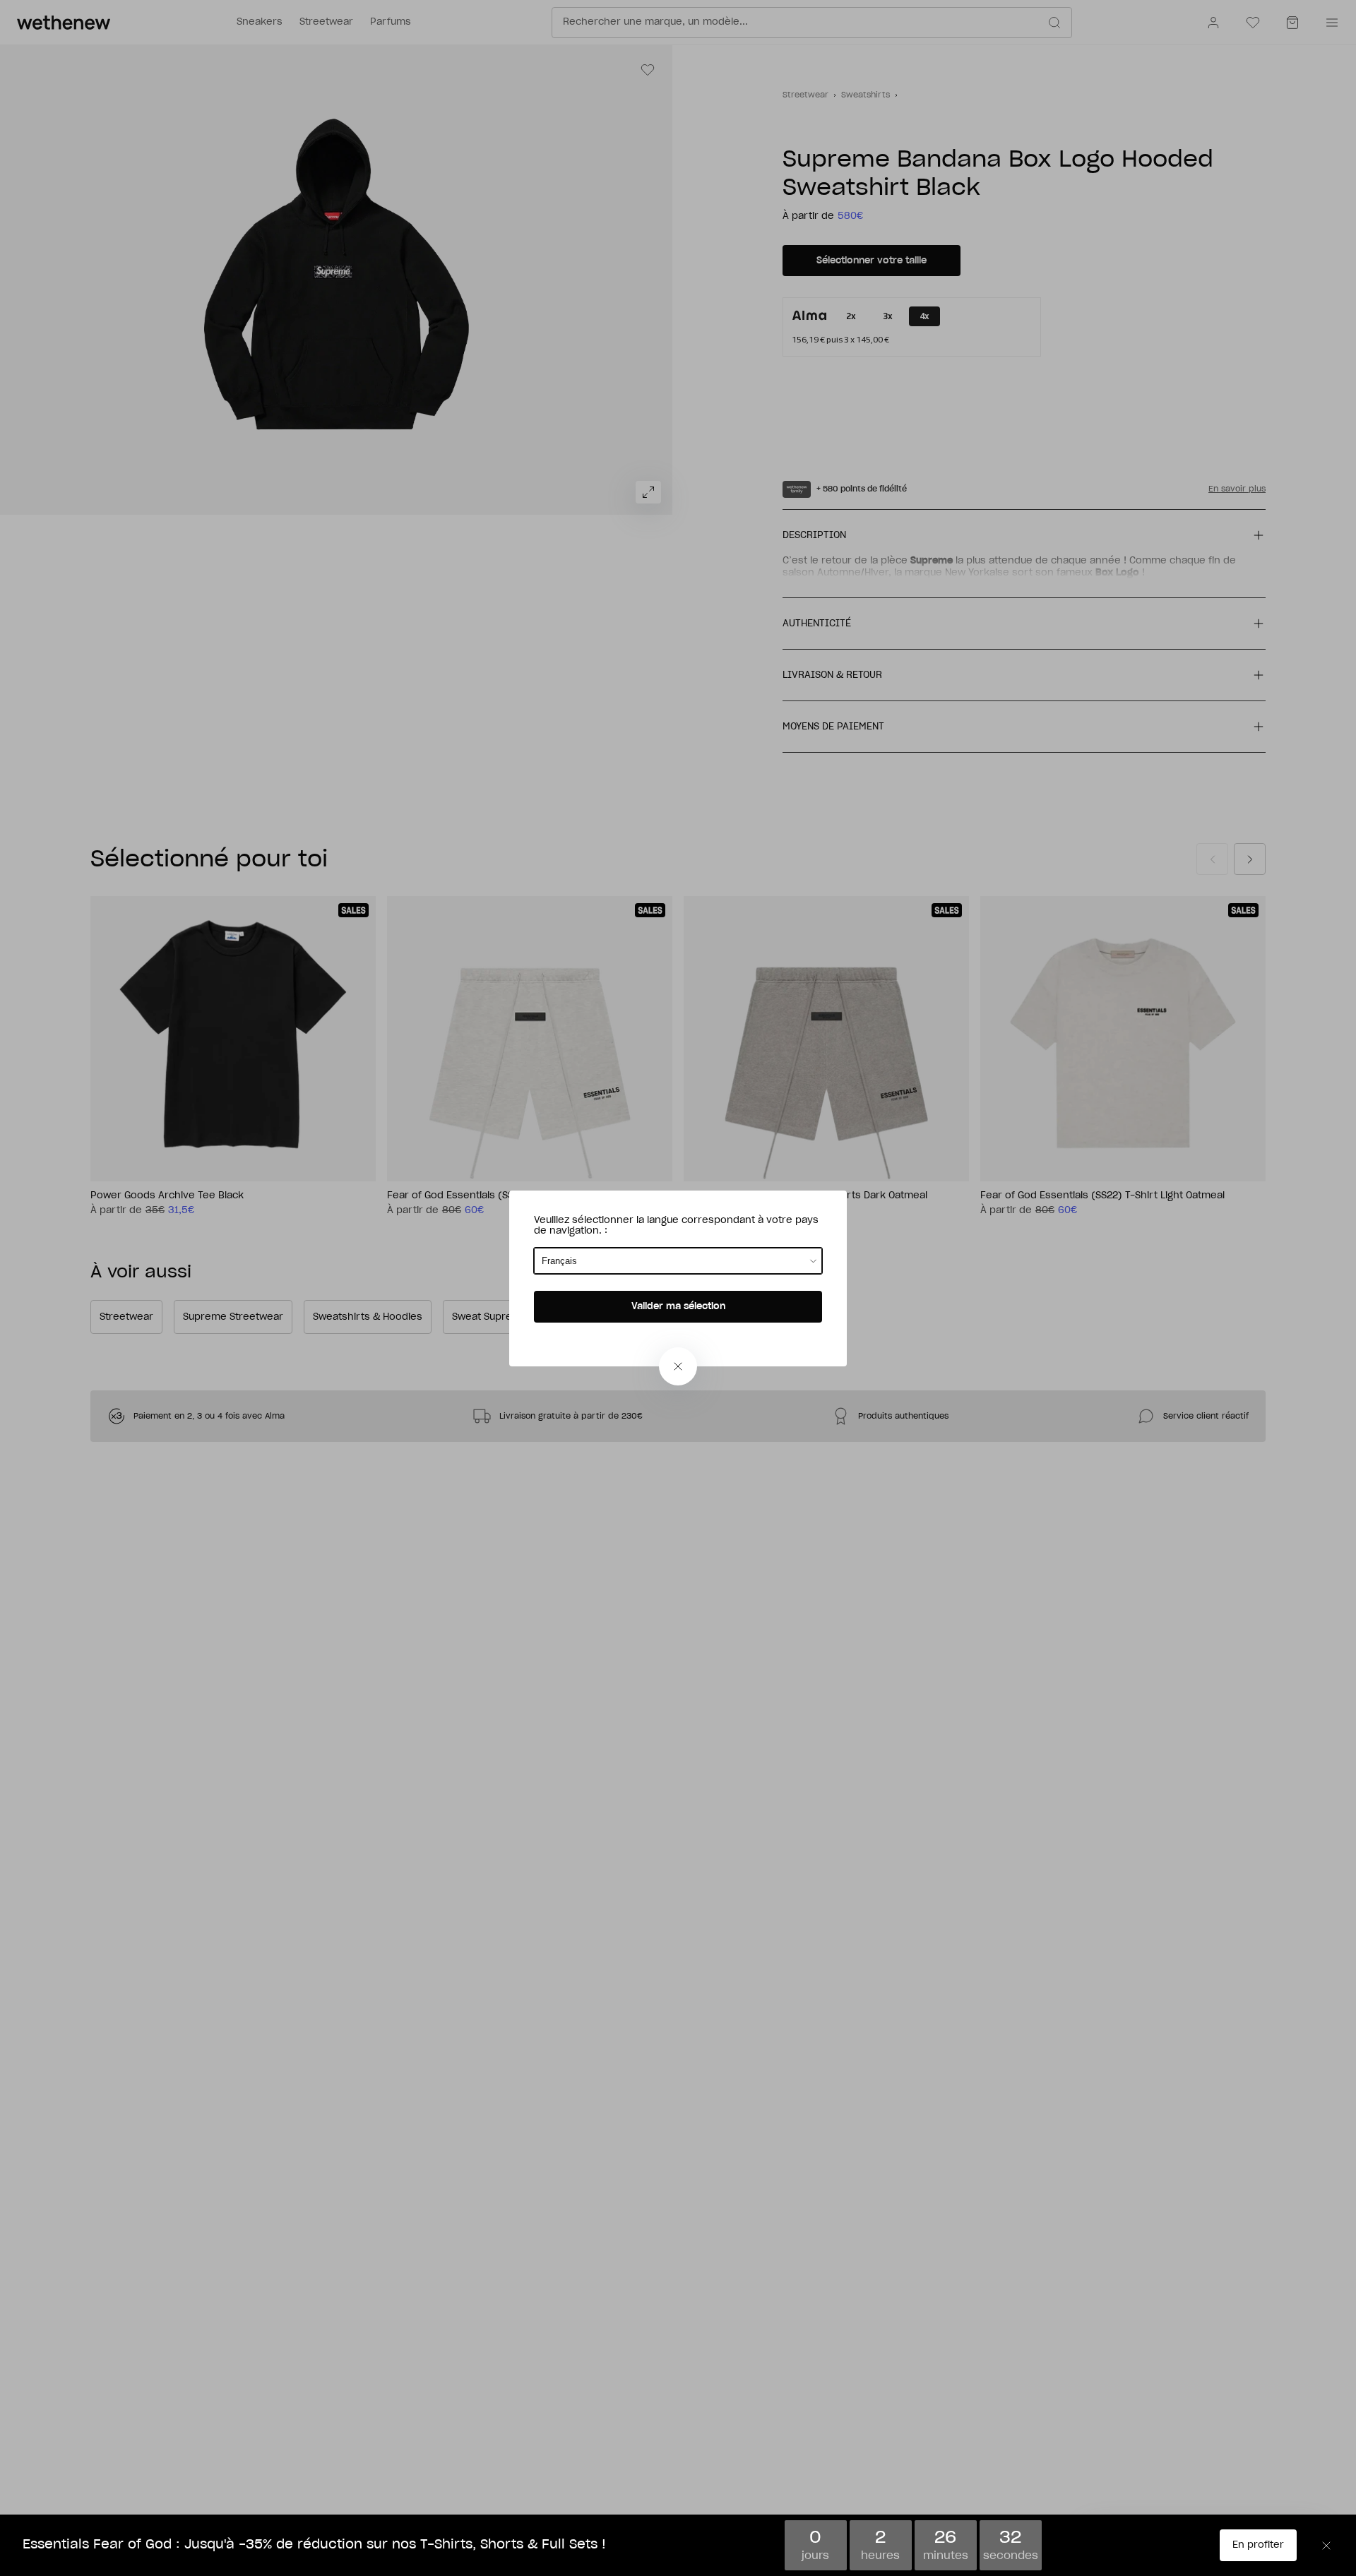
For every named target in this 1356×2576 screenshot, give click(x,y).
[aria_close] (678, 1366)
